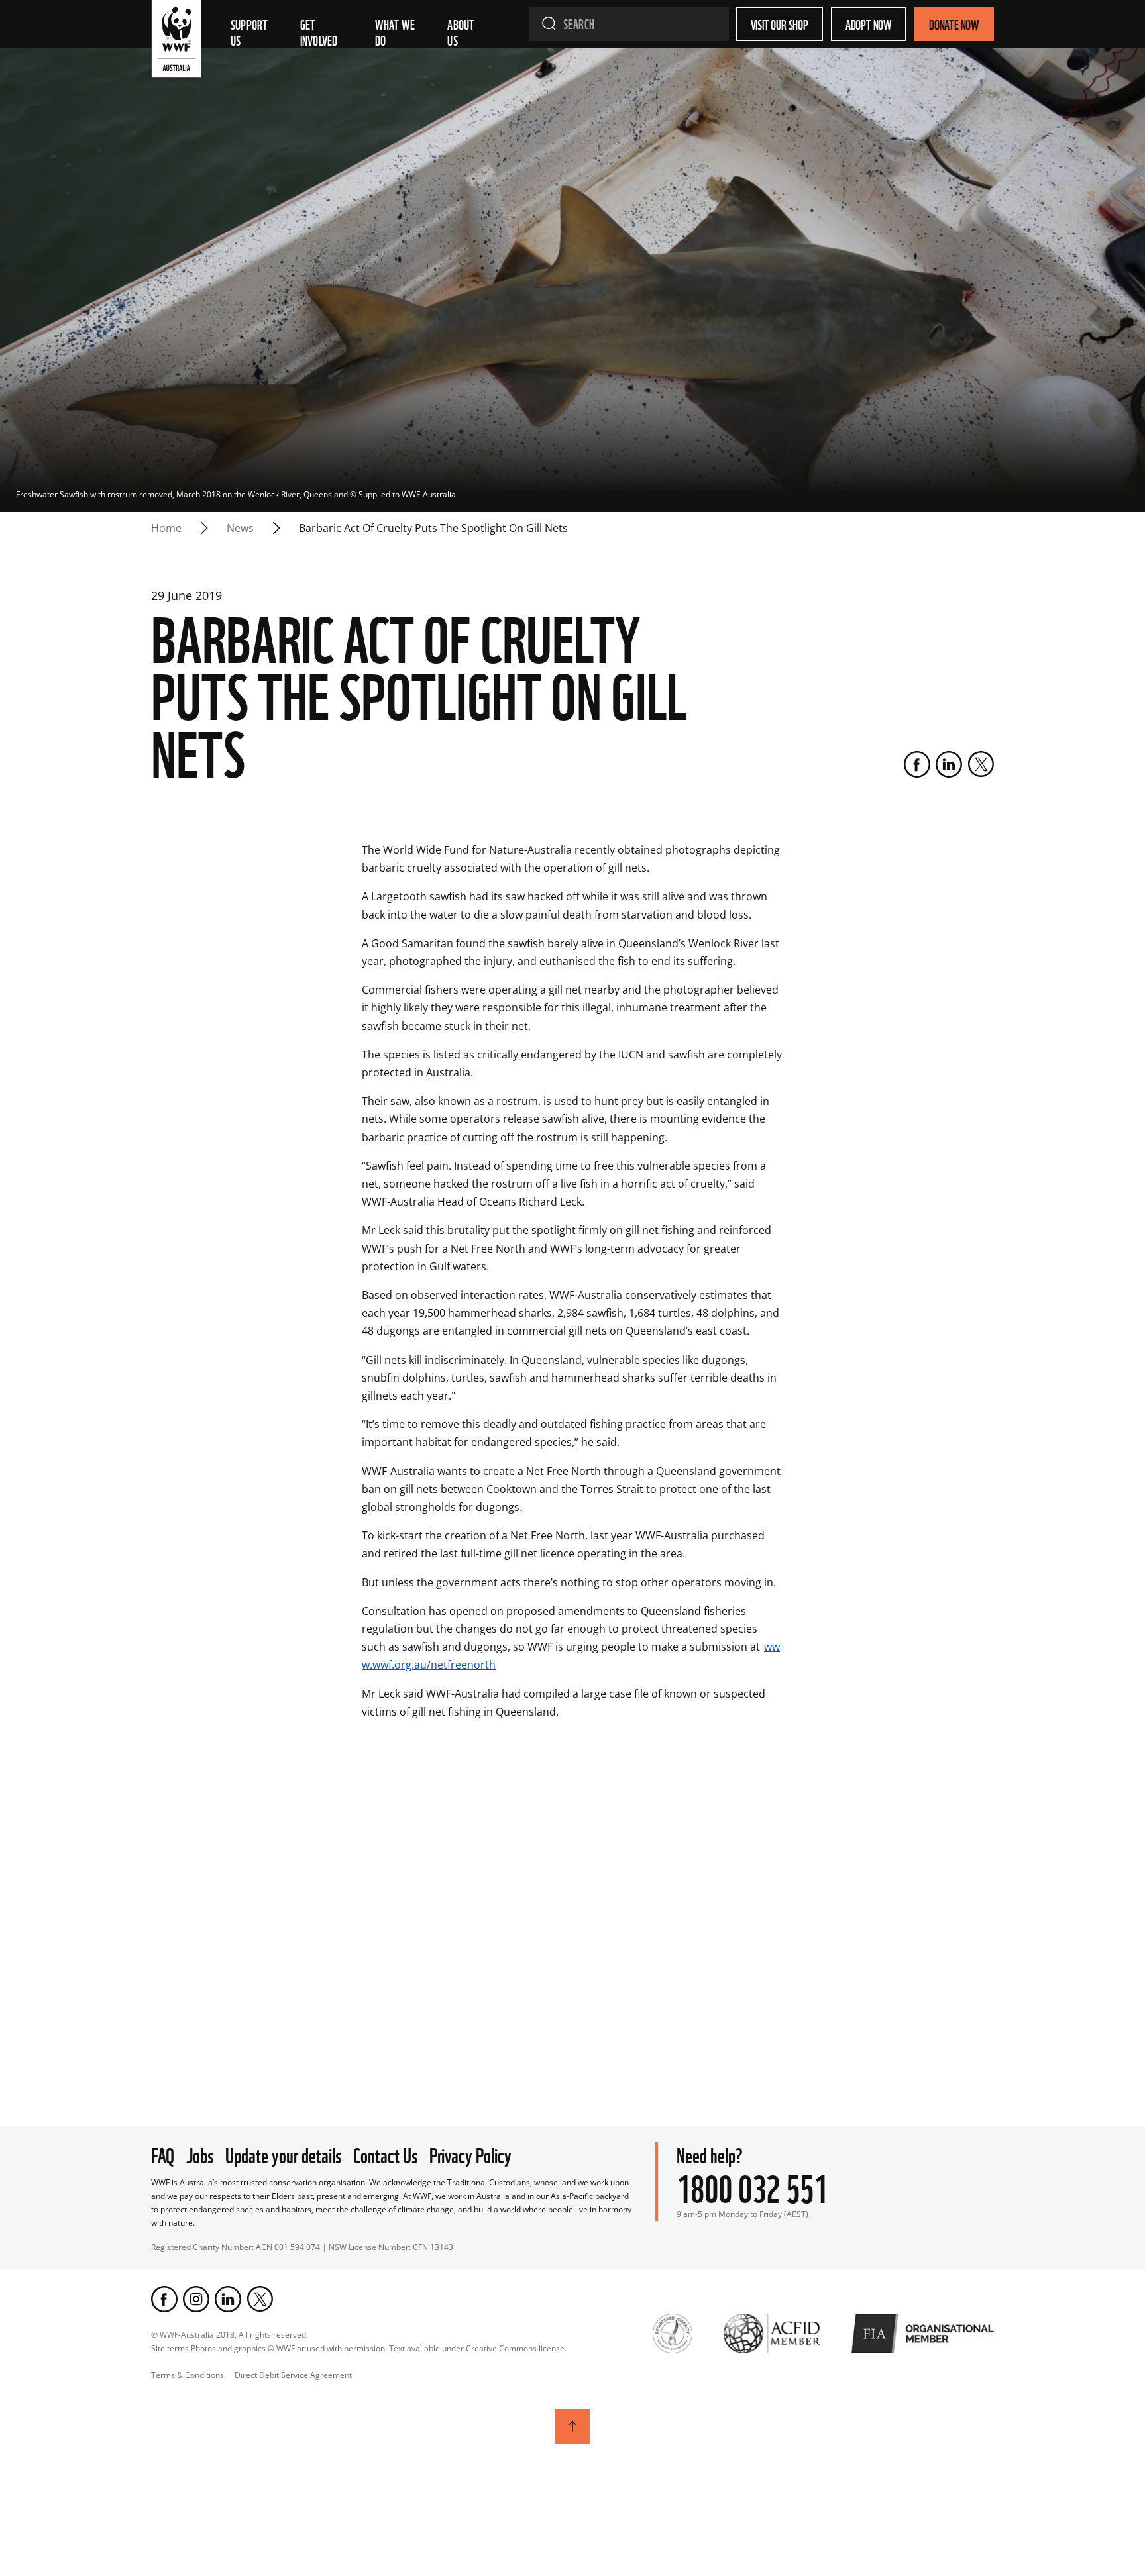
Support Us (250, 32)
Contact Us (385, 2154)
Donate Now (954, 24)
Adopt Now (869, 24)
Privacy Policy (470, 2154)
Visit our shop (780, 24)
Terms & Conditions (188, 2375)
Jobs (200, 2154)
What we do (396, 32)
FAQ (163, 2154)
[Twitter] (981, 764)
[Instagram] (196, 2299)
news (240, 528)
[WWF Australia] (176, 42)
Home (166, 528)
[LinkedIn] (949, 764)
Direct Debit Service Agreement (293, 2375)
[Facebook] (917, 764)
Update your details (283, 2154)
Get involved (319, 32)
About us (462, 32)
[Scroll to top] (572, 2426)
